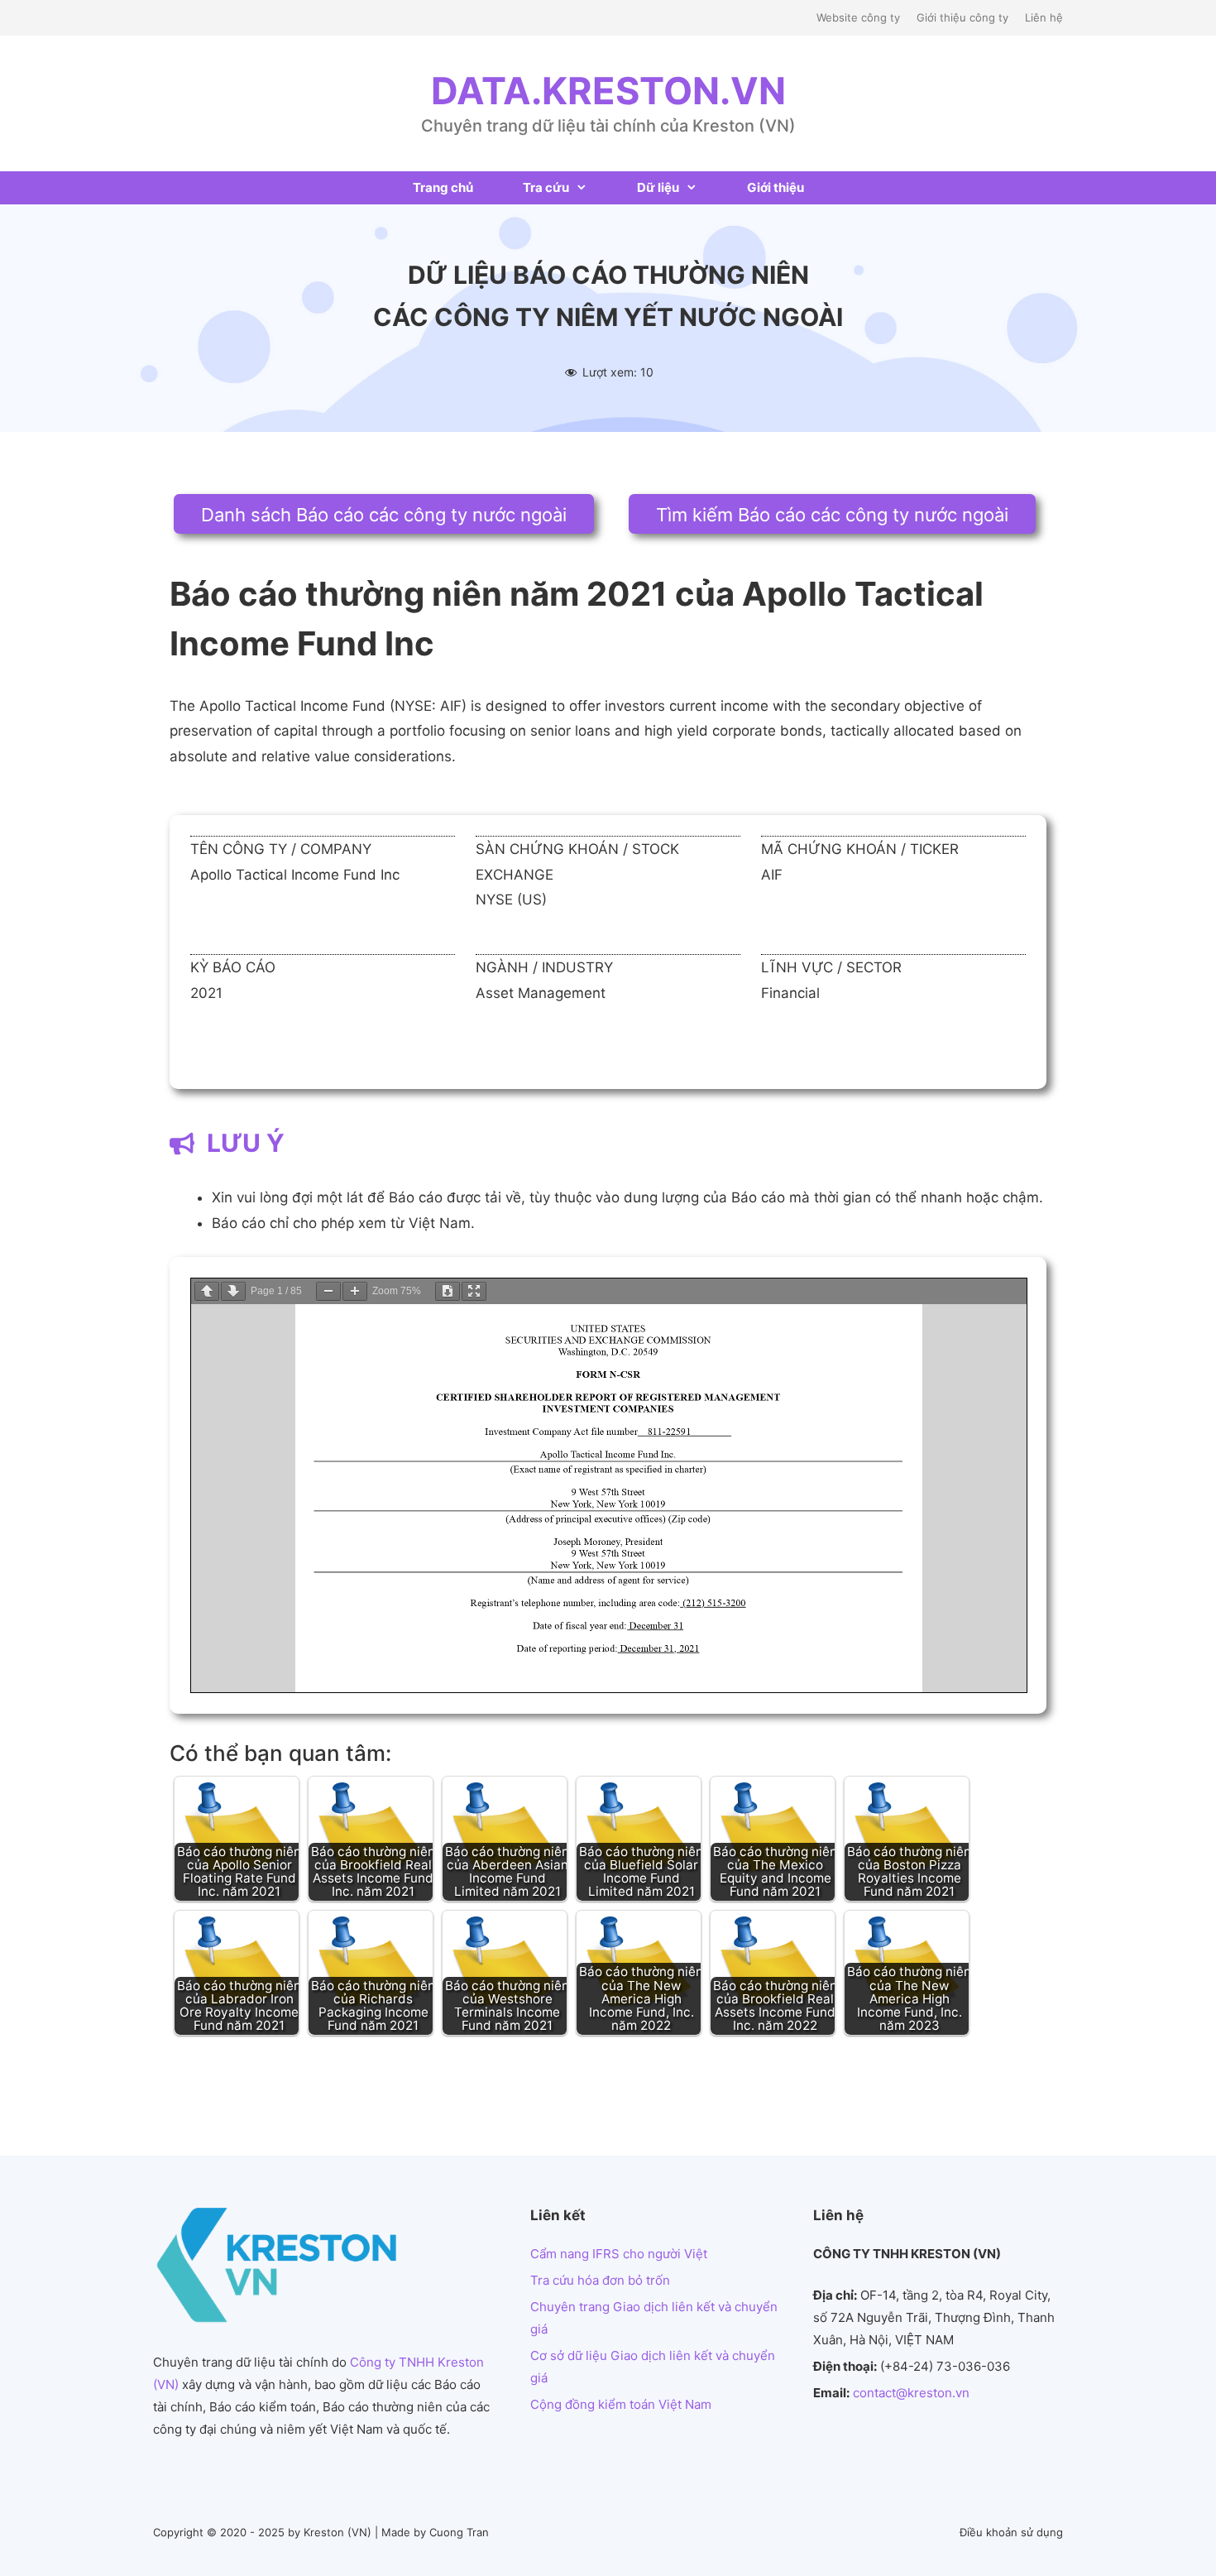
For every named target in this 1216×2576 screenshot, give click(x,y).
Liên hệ (1044, 17)
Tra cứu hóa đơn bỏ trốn (600, 2280)
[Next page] (233, 1291)
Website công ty (858, 17)
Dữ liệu (658, 187)
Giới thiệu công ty (962, 17)
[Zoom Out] (328, 1291)
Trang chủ (443, 187)
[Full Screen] (474, 1291)
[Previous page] (207, 1291)
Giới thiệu (776, 187)
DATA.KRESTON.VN (608, 91)
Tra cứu (546, 187)
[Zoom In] (355, 1291)
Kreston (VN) (338, 2532)
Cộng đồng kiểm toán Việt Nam (621, 2404)
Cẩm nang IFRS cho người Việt (619, 2254)
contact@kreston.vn (911, 2393)
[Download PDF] (448, 1291)
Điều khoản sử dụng (1011, 2532)
